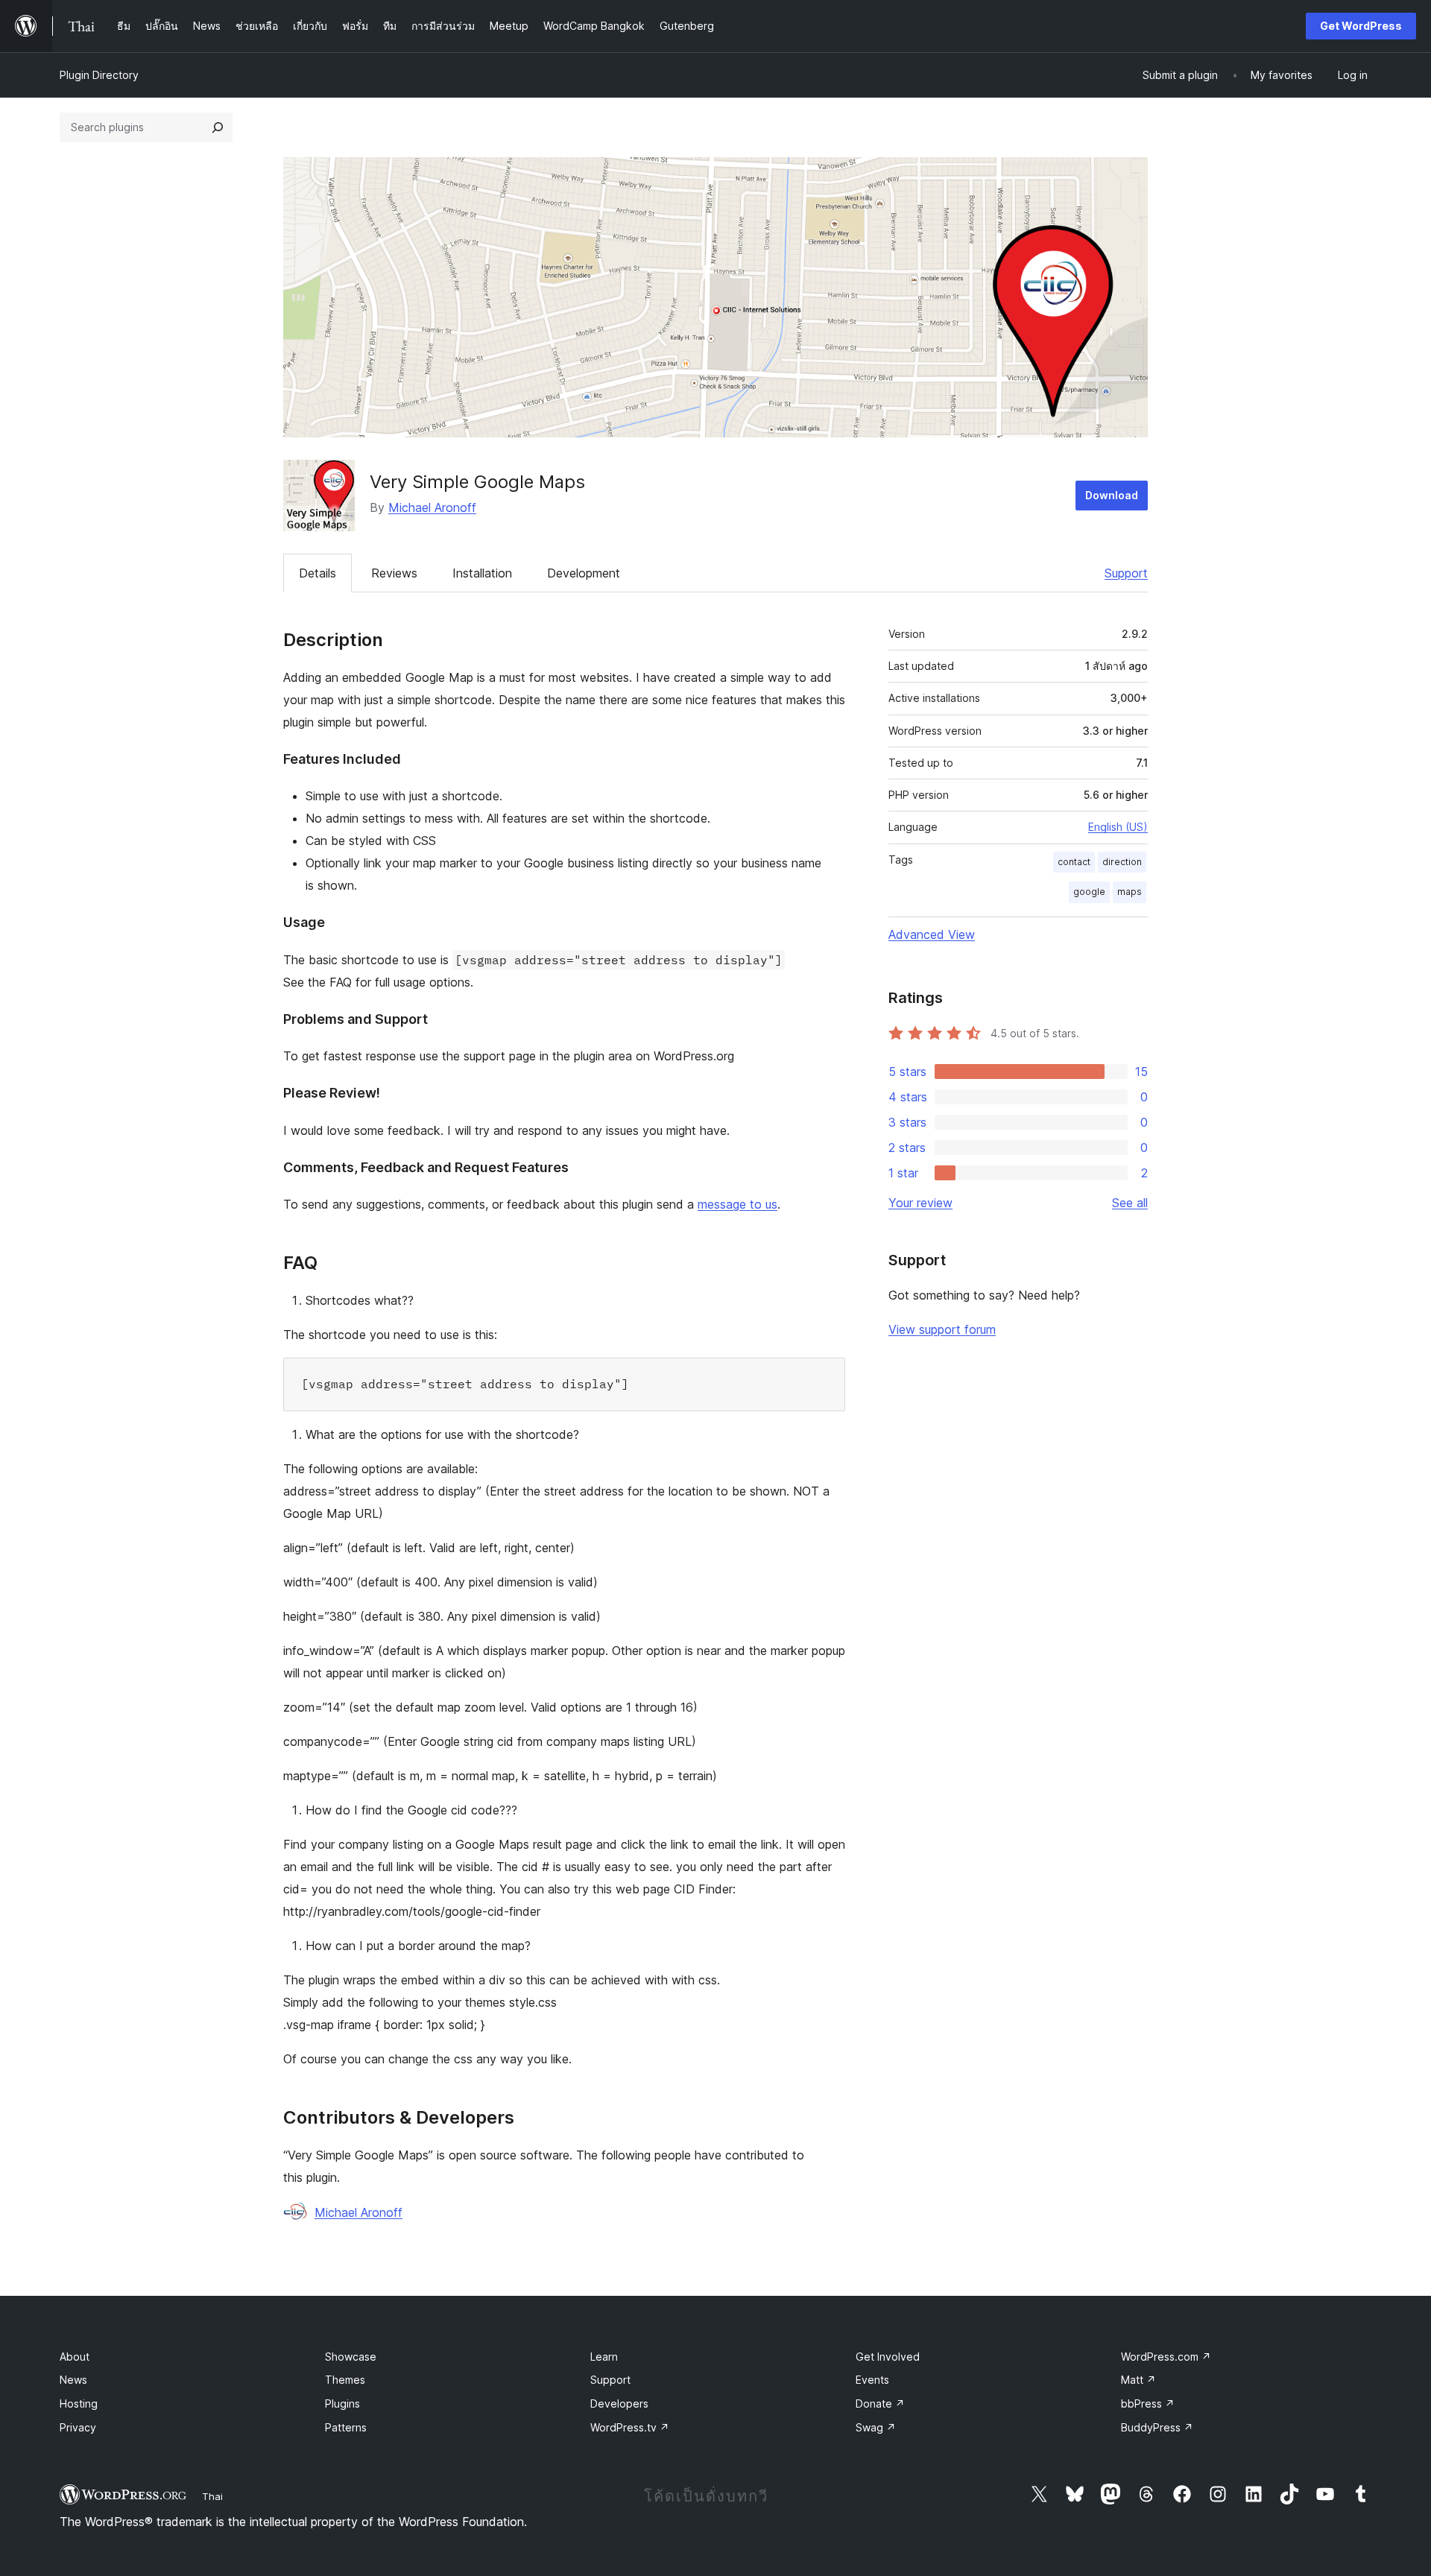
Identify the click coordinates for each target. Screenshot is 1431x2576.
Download (1112, 495)
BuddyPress (1157, 2427)
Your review (920, 1203)
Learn (604, 2357)
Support (1126, 573)
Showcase (351, 2357)
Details (318, 573)
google (1089, 892)
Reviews (394, 573)
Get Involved (888, 2357)
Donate (880, 2403)
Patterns (346, 2427)
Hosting (79, 2403)
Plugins (342, 2403)
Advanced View (932, 934)
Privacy (78, 2427)
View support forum (942, 1329)
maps (1130, 892)
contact (1074, 862)
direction (1122, 862)
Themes (345, 2380)
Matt (1138, 2380)
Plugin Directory (99, 75)
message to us (737, 1204)
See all (1130, 1203)
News (73, 2380)
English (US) (1118, 827)
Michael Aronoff (432, 507)
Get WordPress (1361, 26)
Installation (482, 573)
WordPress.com (1166, 2357)
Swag (876, 2427)
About (75, 2357)
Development (584, 573)
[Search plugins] (218, 127)
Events (872, 2380)
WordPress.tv (630, 2427)
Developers (619, 2403)
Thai (212, 2496)
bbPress (1148, 2403)
